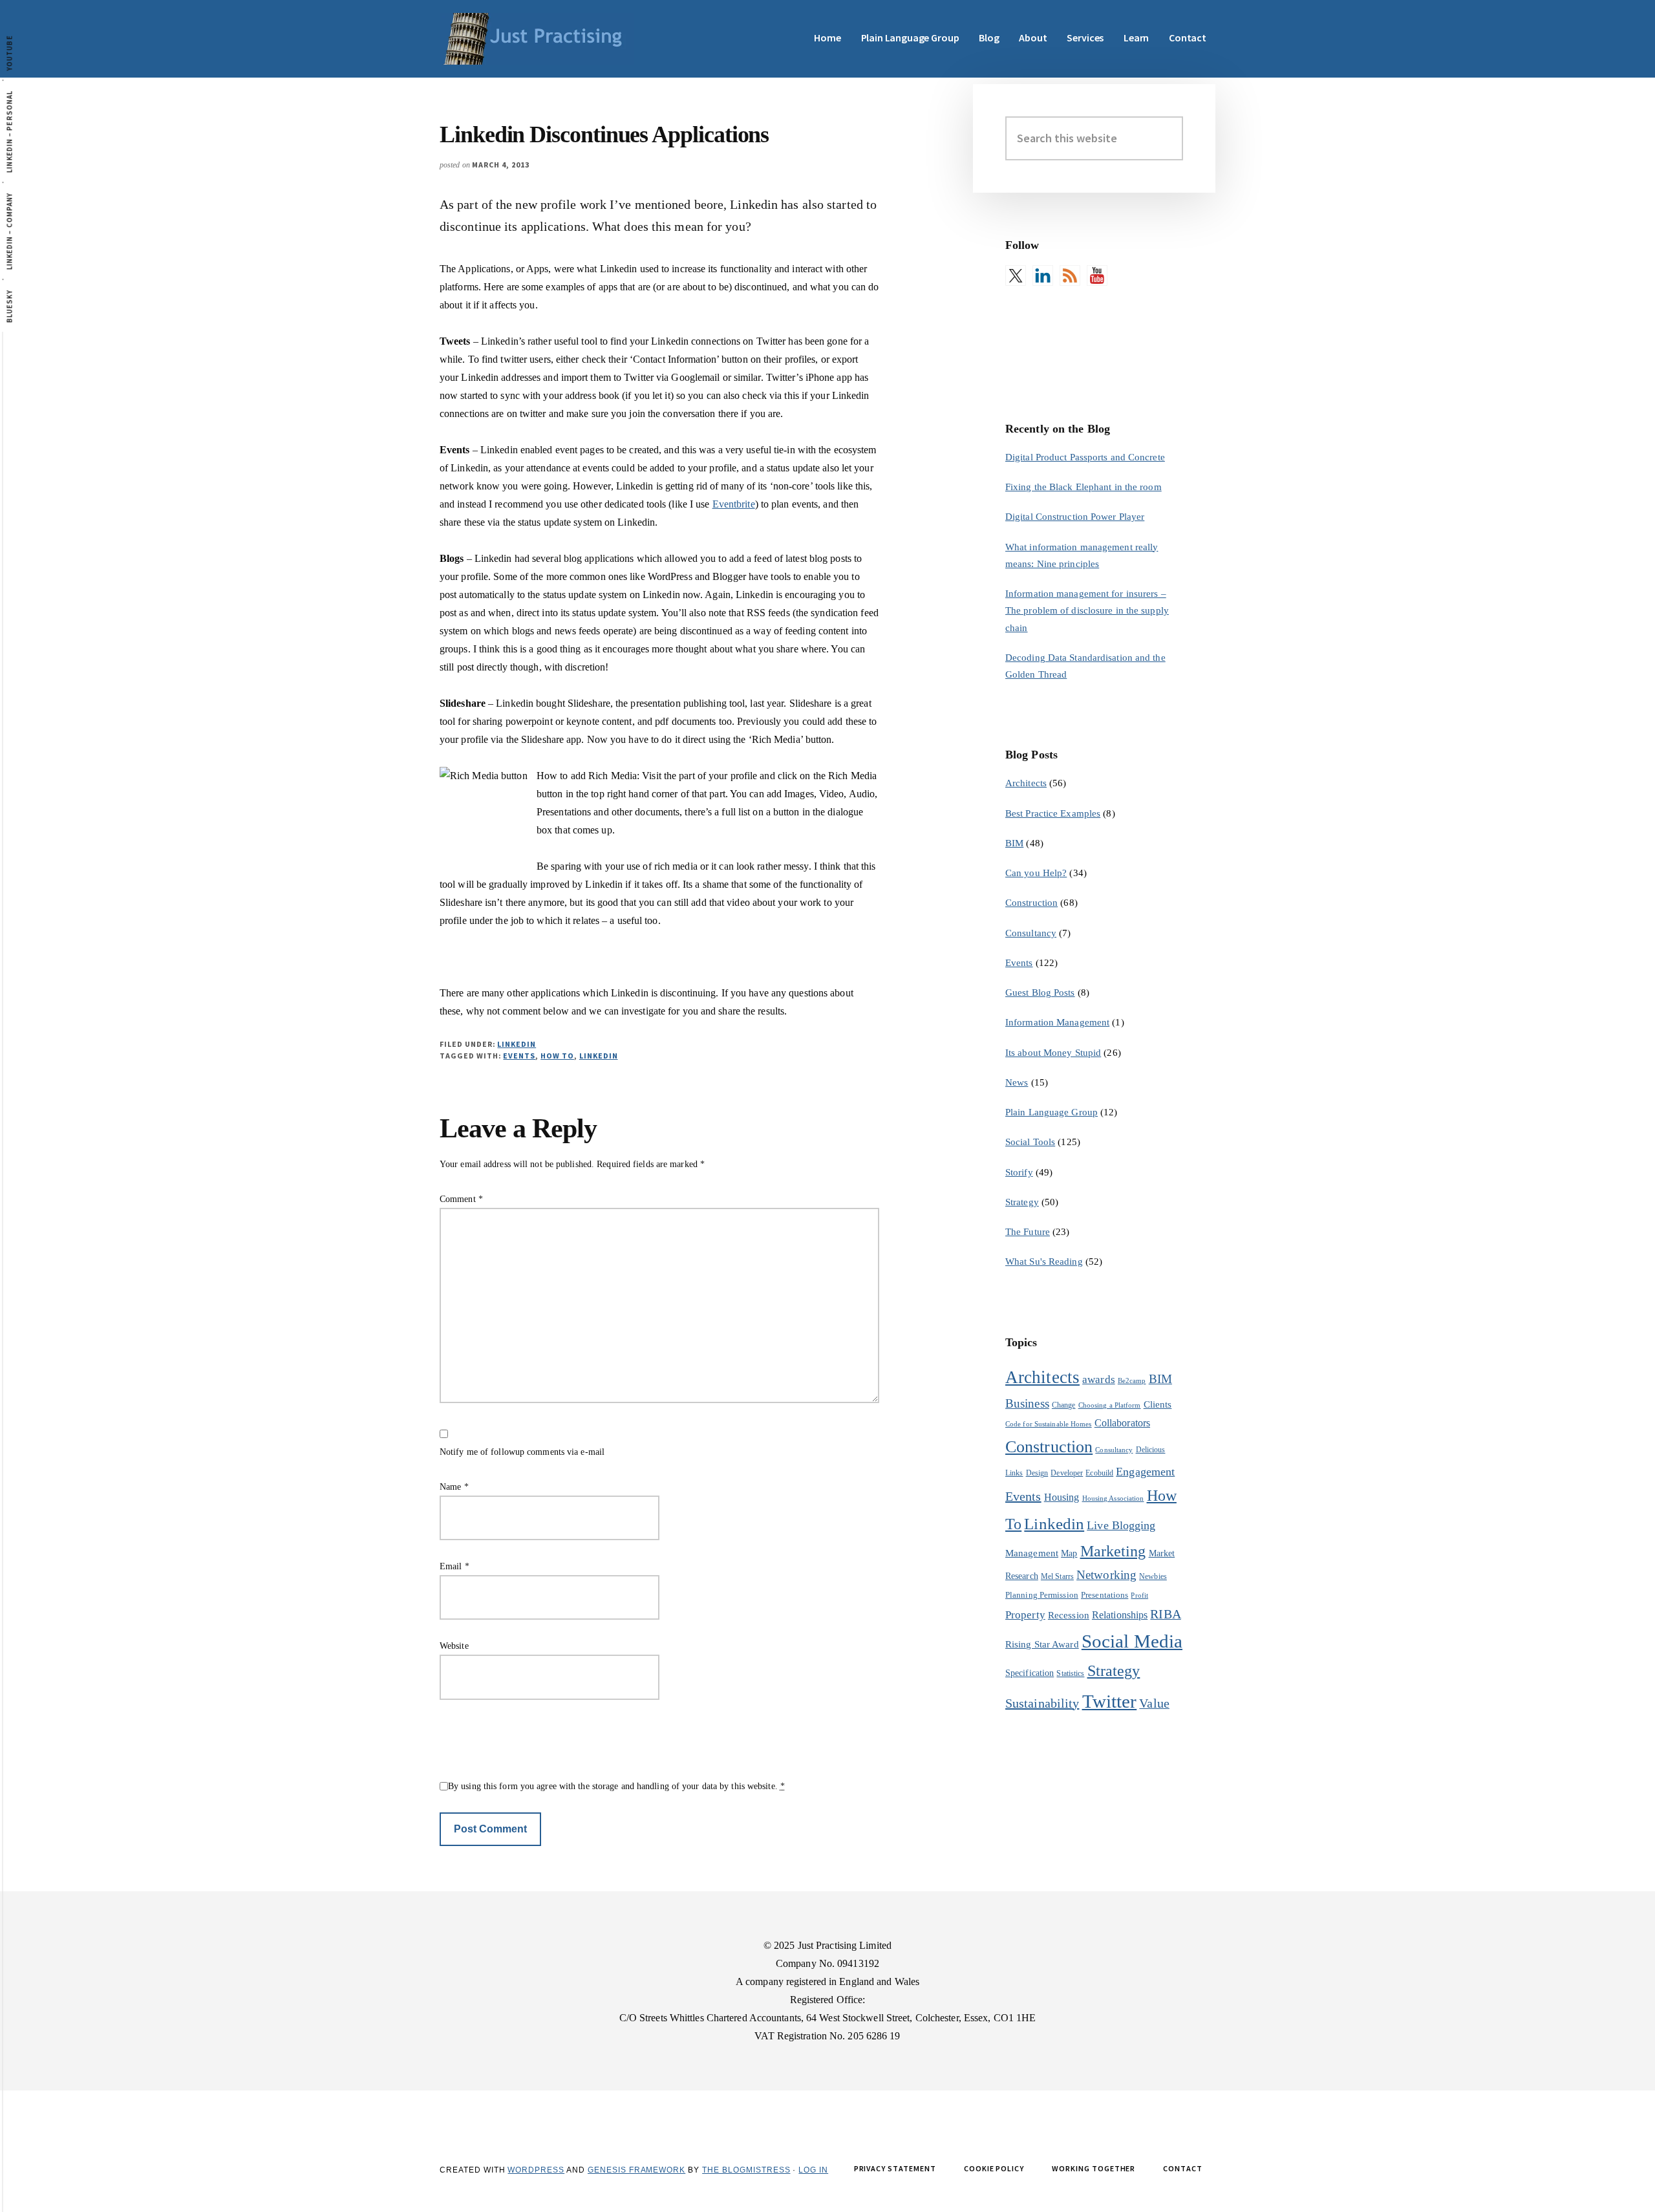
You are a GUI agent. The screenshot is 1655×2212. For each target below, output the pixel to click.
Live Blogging (1121, 1525)
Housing (1062, 1497)
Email (454, 1566)
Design (1037, 1473)
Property (1025, 1615)
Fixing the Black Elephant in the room (1084, 487)
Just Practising (537, 39)
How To (557, 1056)
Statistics (1070, 1673)
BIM (1014, 843)
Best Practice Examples (1053, 813)
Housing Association (1113, 1498)
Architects (1026, 783)
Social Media (1132, 1641)
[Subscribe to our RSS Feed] (1070, 275)
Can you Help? (1036, 873)
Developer (1067, 1473)
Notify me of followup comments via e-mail (522, 1452)
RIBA (1165, 1614)
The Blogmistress (746, 2170)
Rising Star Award (1042, 1644)
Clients (1158, 1404)
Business (1027, 1403)
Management (1032, 1553)
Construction (1031, 903)
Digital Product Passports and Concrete (1085, 457)
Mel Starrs (1057, 1576)
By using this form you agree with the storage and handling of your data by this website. (616, 1786)
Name (454, 1487)
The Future (1028, 1232)
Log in (813, 2170)
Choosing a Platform (1110, 1405)
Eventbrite (734, 504)
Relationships (1120, 1615)
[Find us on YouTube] (1097, 275)
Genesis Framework (636, 2170)
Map (1069, 1553)
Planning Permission (1042, 1595)
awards (1099, 1380)
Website (454, 1646)
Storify (1019, 1172)
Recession (1069, 1615)
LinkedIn (517, 1044)
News (1017, 1082)
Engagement (1145, 1472)
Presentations (1105, 1595)
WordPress (536, 2170)
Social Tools (1030, 1142)
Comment (461, 1199)
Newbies (1153, 1576)
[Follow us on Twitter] (1016, 275)
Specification (1030, 1673)
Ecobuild (1099, 1473)
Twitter (1110, 1701)
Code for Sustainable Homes (1049, 1424)
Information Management (1057, 1022)
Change (1064, 1405)
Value (1154, 1703)
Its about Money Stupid (1053, 1053)
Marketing (1113, 1551)
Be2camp (1132, 1381)
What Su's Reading (1044, 1262)
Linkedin (599, 1056)
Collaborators (1122, 1423)
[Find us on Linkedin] (1043, 275)
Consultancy (1031, 933)
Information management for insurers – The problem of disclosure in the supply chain (1087, 611)
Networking (1106, 1575)
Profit (1139, 1595)
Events (519, 1056)
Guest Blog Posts (1040, 993)
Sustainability (1042, 1703)
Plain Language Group (1052, 1112)
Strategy (1022, 1202)
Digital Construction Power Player (1075, 517)
